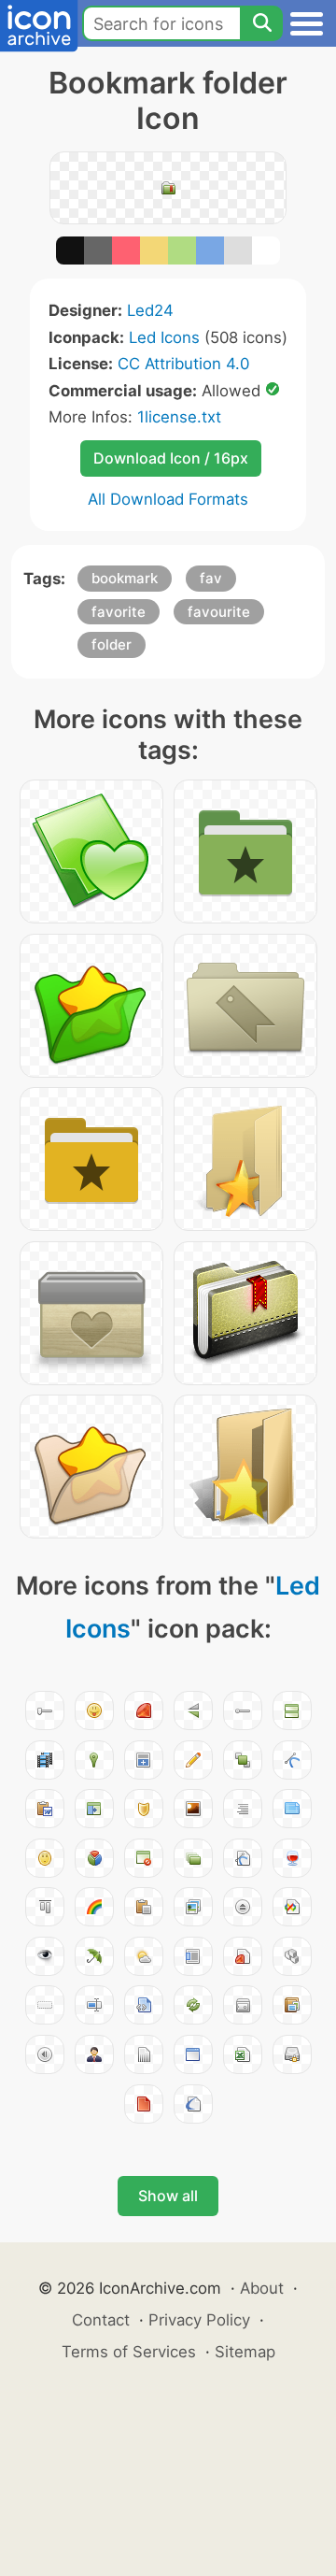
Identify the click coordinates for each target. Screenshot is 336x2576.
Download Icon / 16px (171, 458)
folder (112, 644)
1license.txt (179, 417)
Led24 (150, 310)
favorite (119, 612)
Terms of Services (129, 2352)
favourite (219, 612)
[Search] (261, 23)
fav (211, 578)
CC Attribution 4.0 (183, 364)
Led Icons (164, 337)
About (262, 2288)
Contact (101, 2320)
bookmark (125, 578)
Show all (168, 2196)
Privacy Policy (199, 2320)
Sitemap (245, 2352)
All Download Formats (168, 499)
